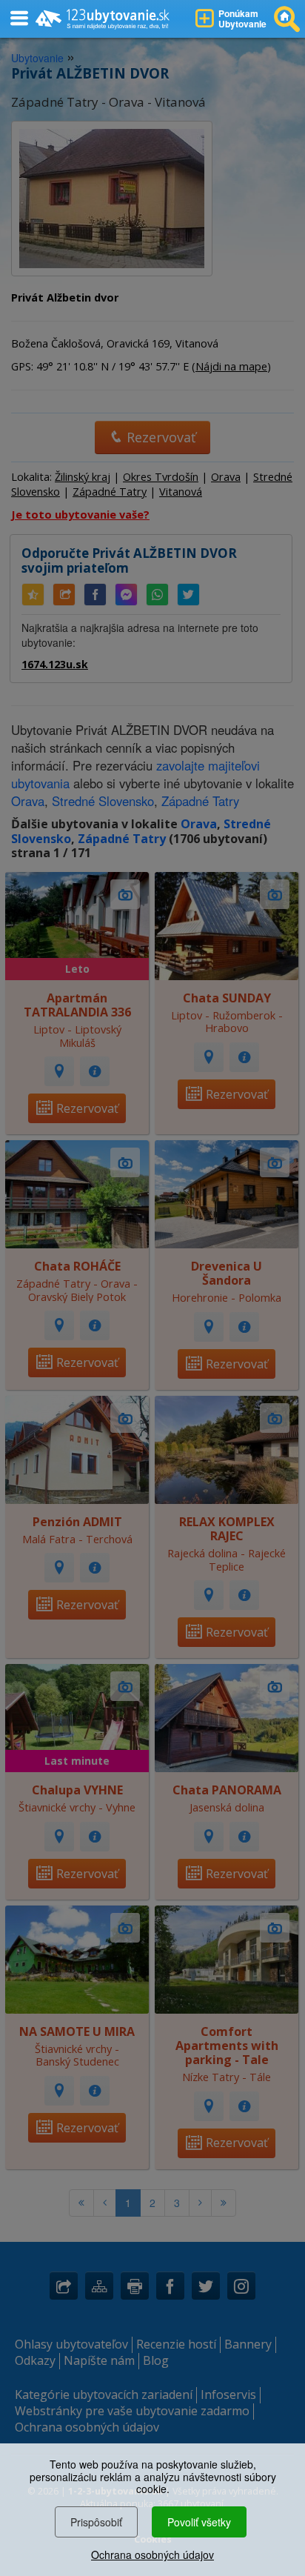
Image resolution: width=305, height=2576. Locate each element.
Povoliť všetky (199, 2522)
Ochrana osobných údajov (152, 2555)
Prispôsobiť (96, 2522)
